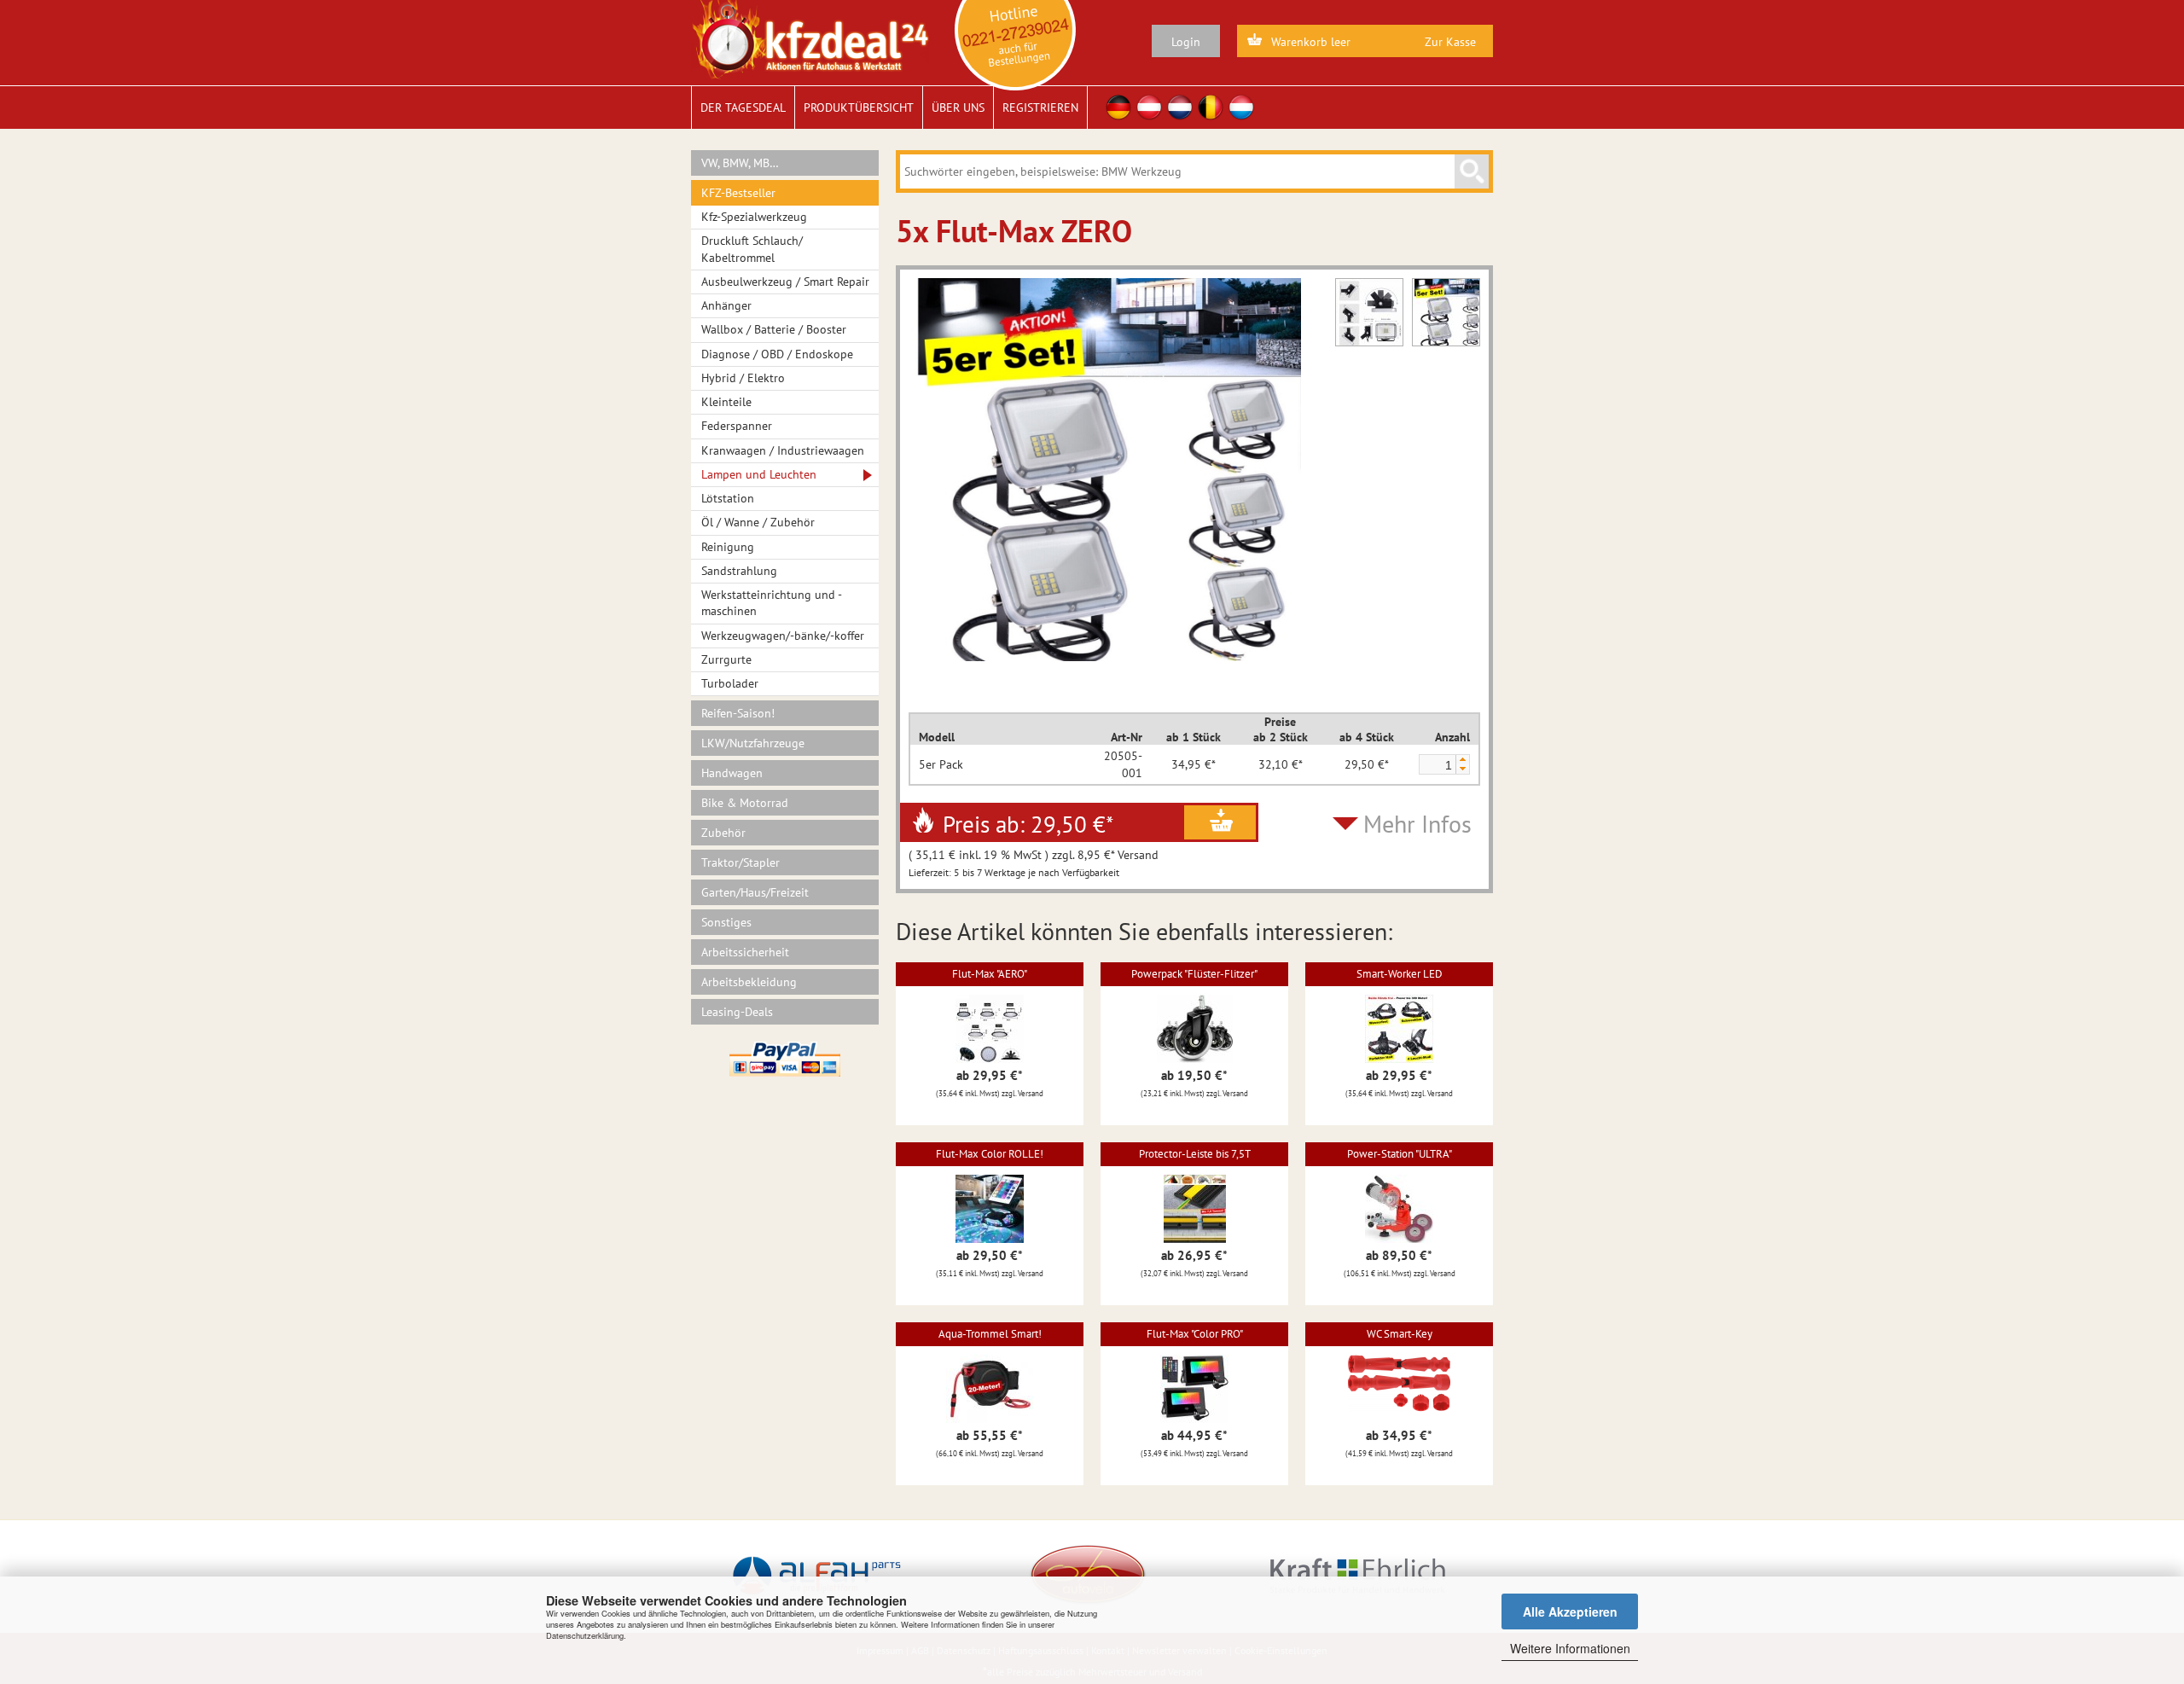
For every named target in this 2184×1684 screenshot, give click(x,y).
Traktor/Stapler (741, 862)
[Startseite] (810, 38)
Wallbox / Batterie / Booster (774, 329)
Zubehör (723, 833)
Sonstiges (726, 922)
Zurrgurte (726, 659)
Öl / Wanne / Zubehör (758, 522)
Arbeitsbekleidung (749, 982)
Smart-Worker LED (1400, 974)
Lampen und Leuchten (759, 474)
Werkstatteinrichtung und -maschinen (772, 603)
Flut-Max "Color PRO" (1195, 1334)
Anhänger (726, 305)
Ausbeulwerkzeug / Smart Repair (785, 282)
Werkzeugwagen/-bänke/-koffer (783, 636)
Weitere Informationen (1570, 1648)
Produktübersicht (859, 107)
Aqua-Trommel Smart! (990, 1334)
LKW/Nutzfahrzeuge (753, 743)
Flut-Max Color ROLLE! (990, 1154)
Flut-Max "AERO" (990, 974)
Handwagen (732, 773)
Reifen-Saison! (738, 713)
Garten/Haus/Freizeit (755, 892)
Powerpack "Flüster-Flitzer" (1194, 974)
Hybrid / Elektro (743, 378)
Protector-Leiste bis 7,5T (1195, 1154)
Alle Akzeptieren (1570, 1611)
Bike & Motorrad (745, 803)
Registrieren (1040, 107)
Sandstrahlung (739, 571)
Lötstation (728, 498)
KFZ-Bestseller (738, 193)
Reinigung (728, 547)
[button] (1462, 760)
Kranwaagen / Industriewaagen (783, 450)
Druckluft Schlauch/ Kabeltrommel (752, 249)
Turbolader (730, 683)
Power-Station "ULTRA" (1400, 1154)
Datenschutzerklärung (585, 1635)
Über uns (958, 107)
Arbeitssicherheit (745, 952)
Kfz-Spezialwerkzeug (754, 217)
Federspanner (737, 426)
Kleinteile (726, 402)
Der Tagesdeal (743, 107)
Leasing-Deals (737, 1012)
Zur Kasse (1450, 42)
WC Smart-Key (1400, 1334)
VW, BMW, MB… (740, 163)
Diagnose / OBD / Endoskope (777, 354)
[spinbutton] (1437, 765)
